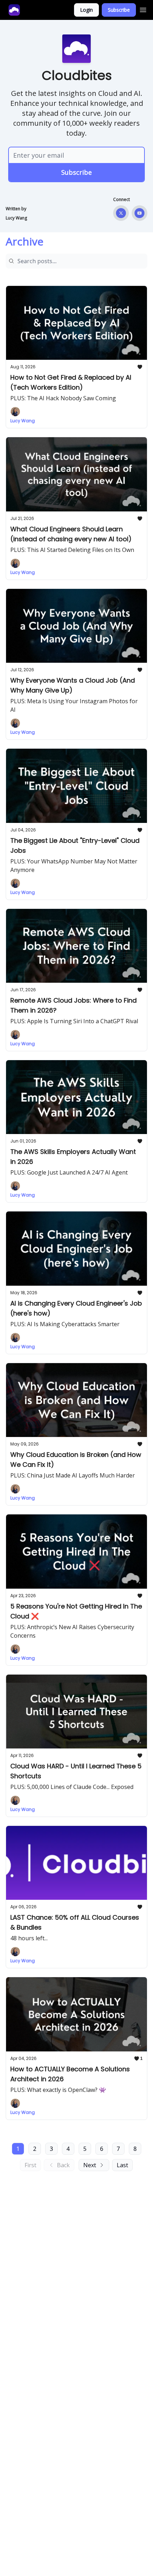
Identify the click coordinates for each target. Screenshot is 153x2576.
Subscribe (119, 10)
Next (90, 2165)
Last (122, 2165)
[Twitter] (121, 213)
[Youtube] (139, 213)
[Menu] (143, 9)
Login (86, 10)
